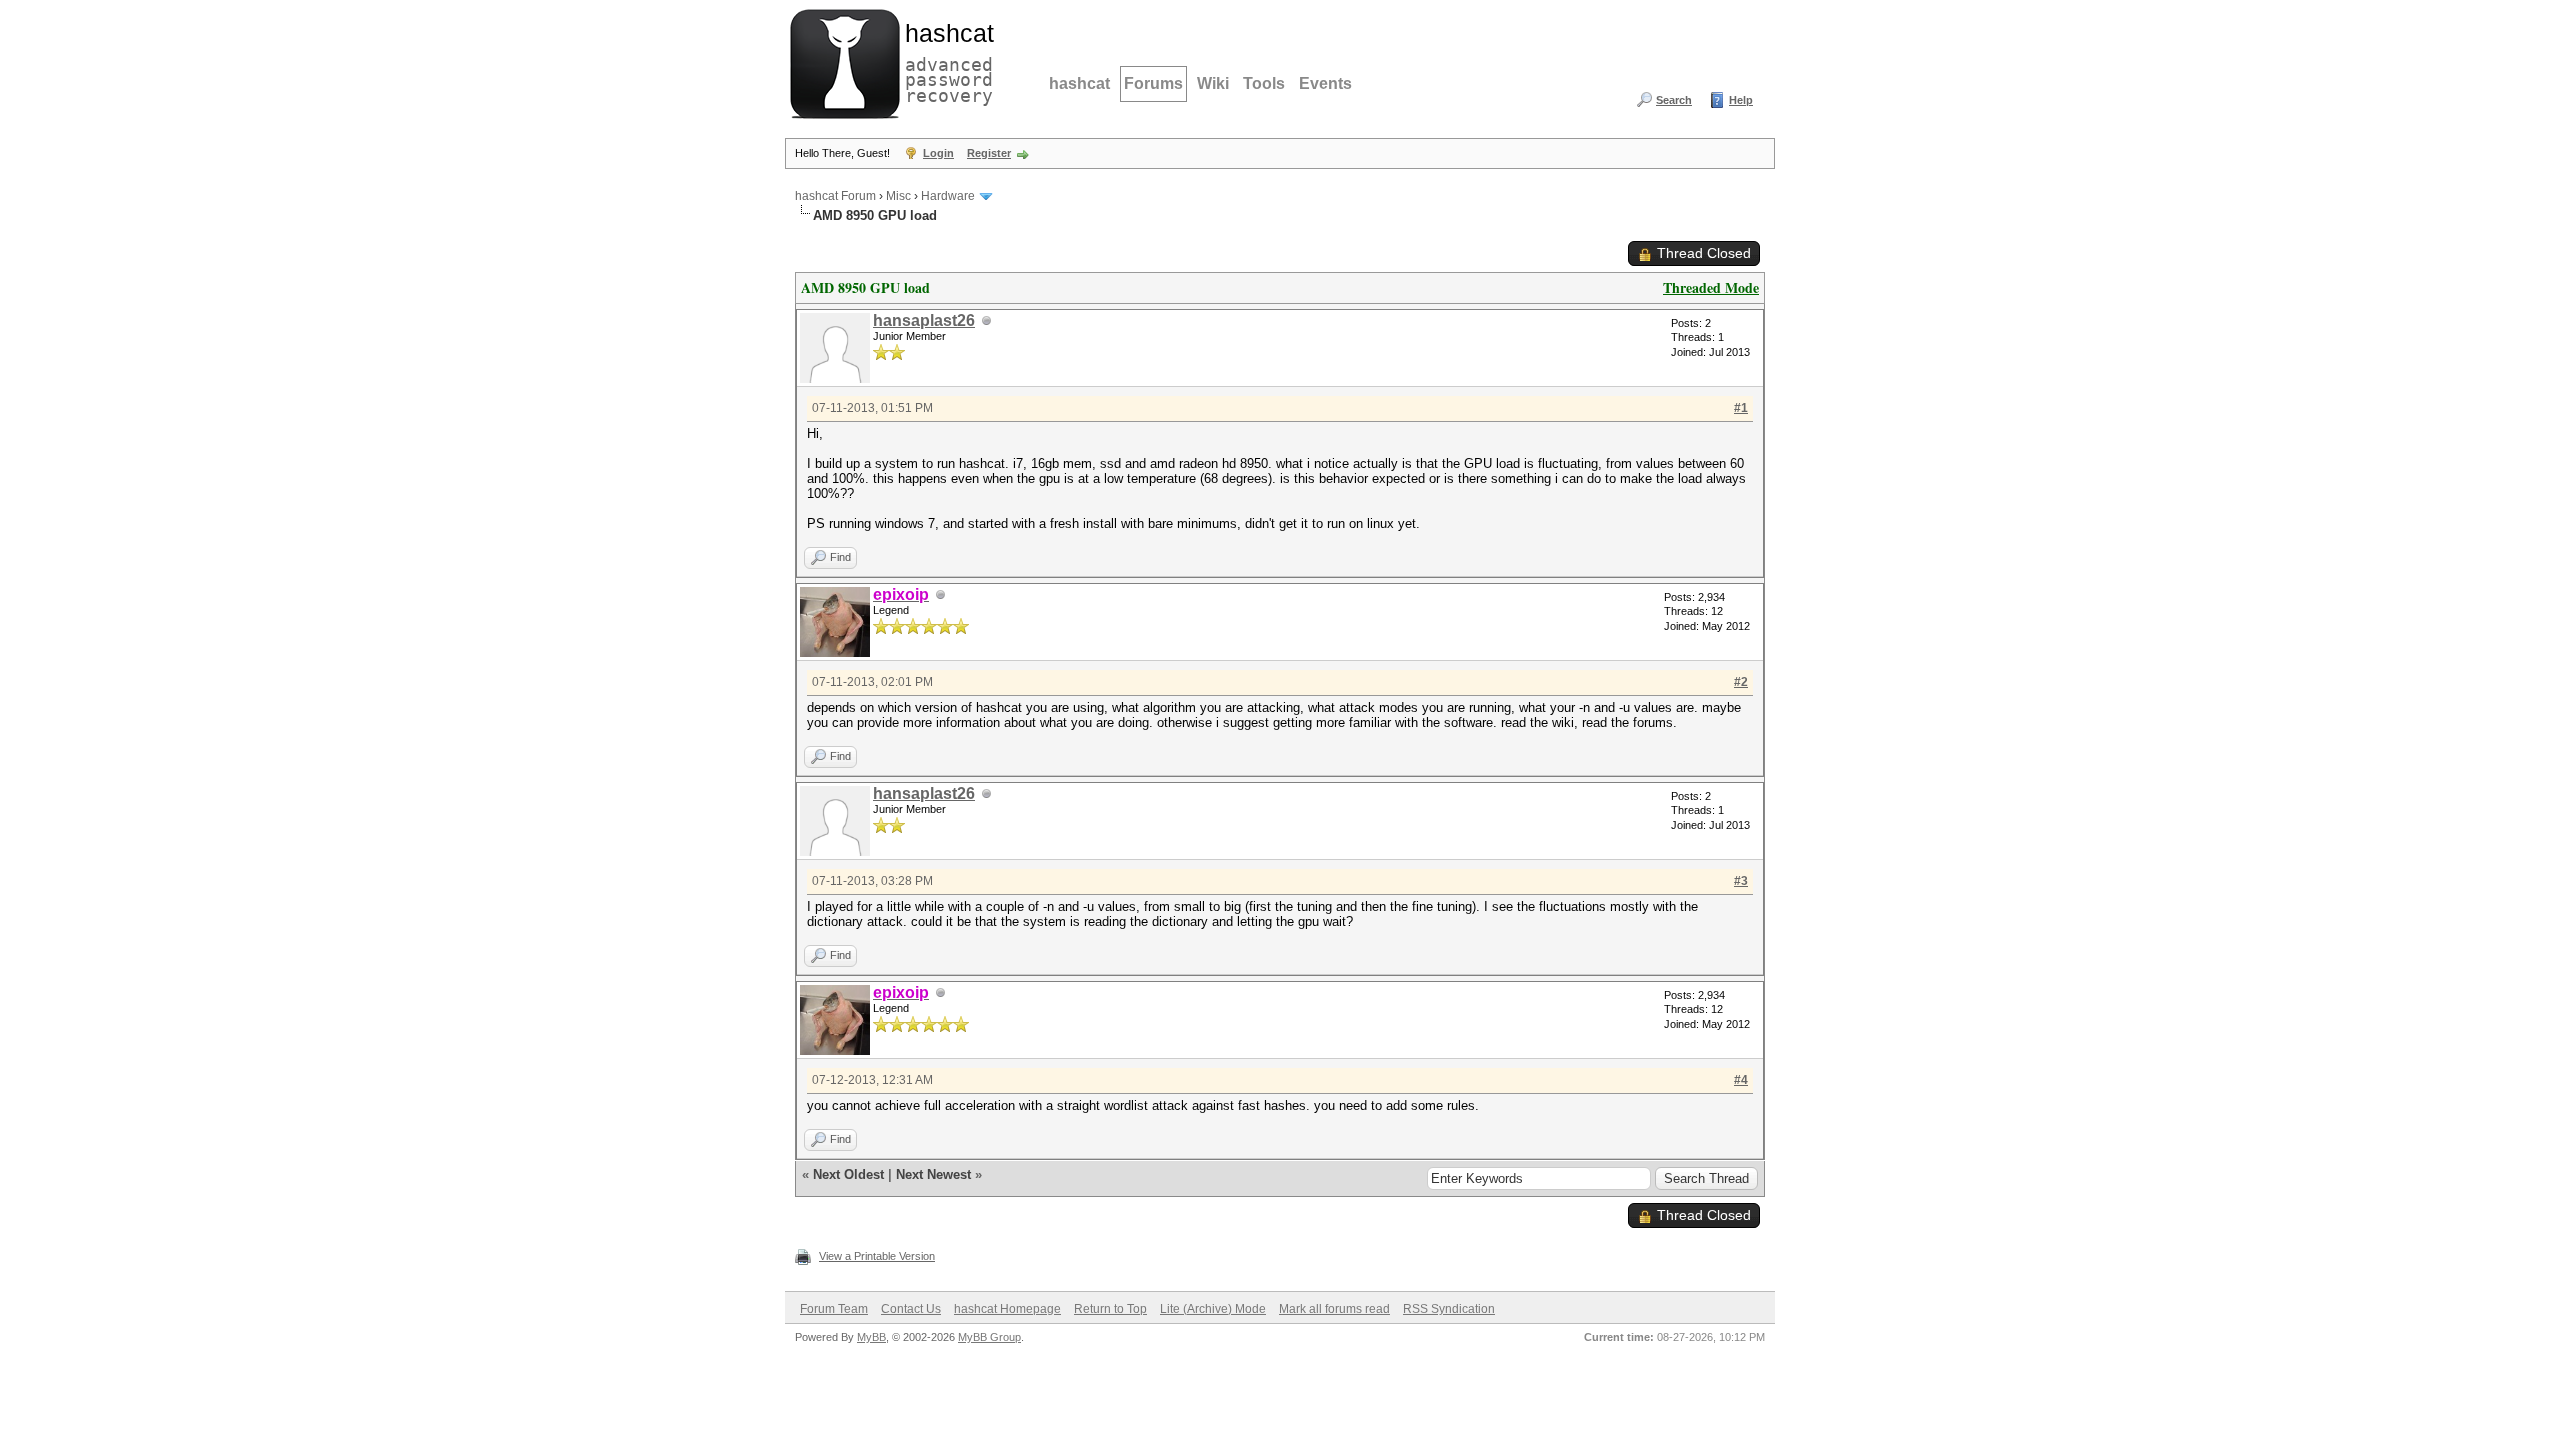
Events (1325, 83)
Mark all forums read (1334, 1309)
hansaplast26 (924, 320)
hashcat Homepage (1007, 1309)
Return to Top (1110, 1309)
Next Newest (933, 1174)
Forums (1153, 83)
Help (1741, 100)
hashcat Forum (835, 196)
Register (989, 153)
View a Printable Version (877, 1256)
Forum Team (834, 1309)
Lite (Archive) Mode (1213, 1309)
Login (938, 153)
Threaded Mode (1711, 287)
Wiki (1213, 83)
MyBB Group (989, 1337)
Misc (898, 196)
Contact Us (911, 1309)
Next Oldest (848, 1174)
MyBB (871, 1337)
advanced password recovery (945, 61)
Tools (1264, 83)
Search (1674, 100)
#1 (1741, 408)
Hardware (948, 196)
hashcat (1079, 83)
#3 (1741, 881)
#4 (1741, 1080)
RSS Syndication (1449, 1309)
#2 (1741, 682)
